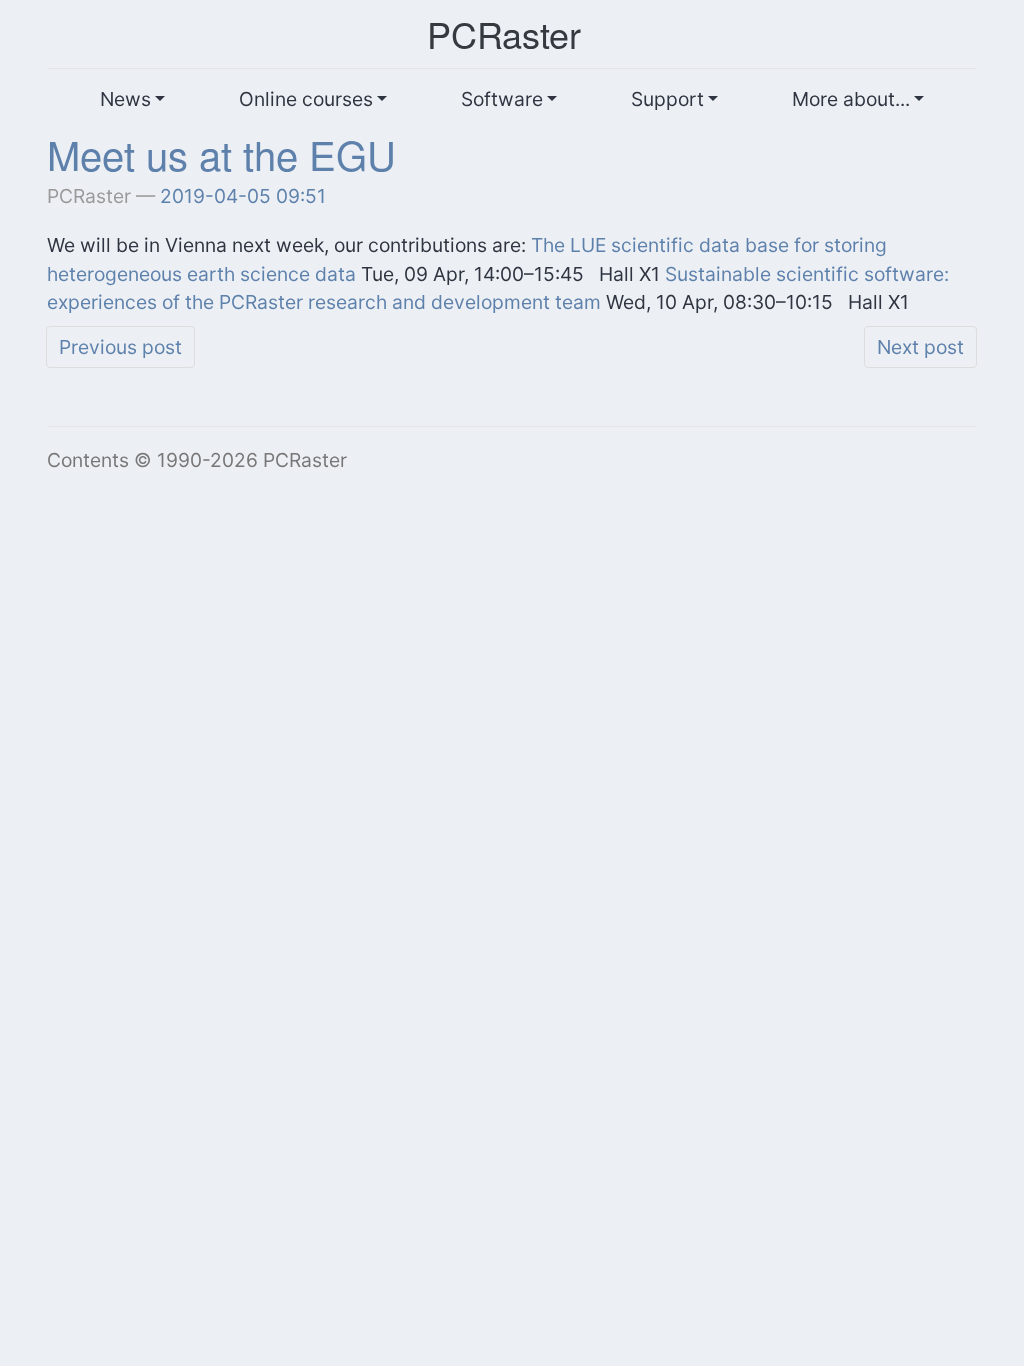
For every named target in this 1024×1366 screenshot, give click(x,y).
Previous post (120, 347)
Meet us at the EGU (221, 153)
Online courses (306, 99)
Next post (920, 347)
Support (667, 99)
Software (502, 99)
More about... (851, 99)
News (125, 99)
